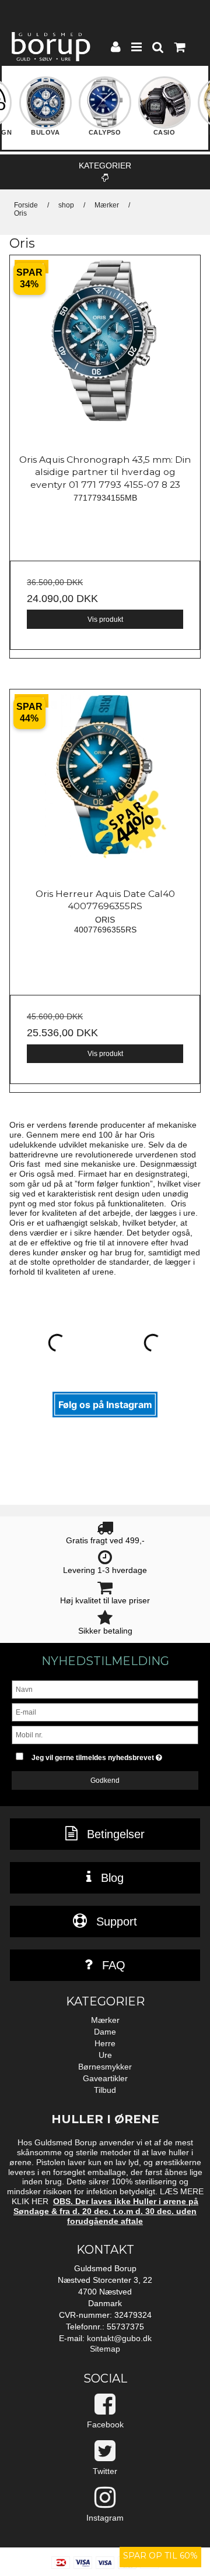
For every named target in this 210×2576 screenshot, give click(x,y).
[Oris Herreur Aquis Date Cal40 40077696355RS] (105, 784)
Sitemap (105, 2349)
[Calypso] (105, 110)
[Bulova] (45, 110)
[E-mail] (105, 1712)
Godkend (105, 1780)
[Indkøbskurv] (179, 48)
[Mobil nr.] (105, 1734)
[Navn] (105, 1689)
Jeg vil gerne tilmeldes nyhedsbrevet (104, 1755)
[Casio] (164, 110)
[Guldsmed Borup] (51, 47)
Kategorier (105, 166)
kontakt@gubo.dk (119, 2338)
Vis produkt (105, 620)
